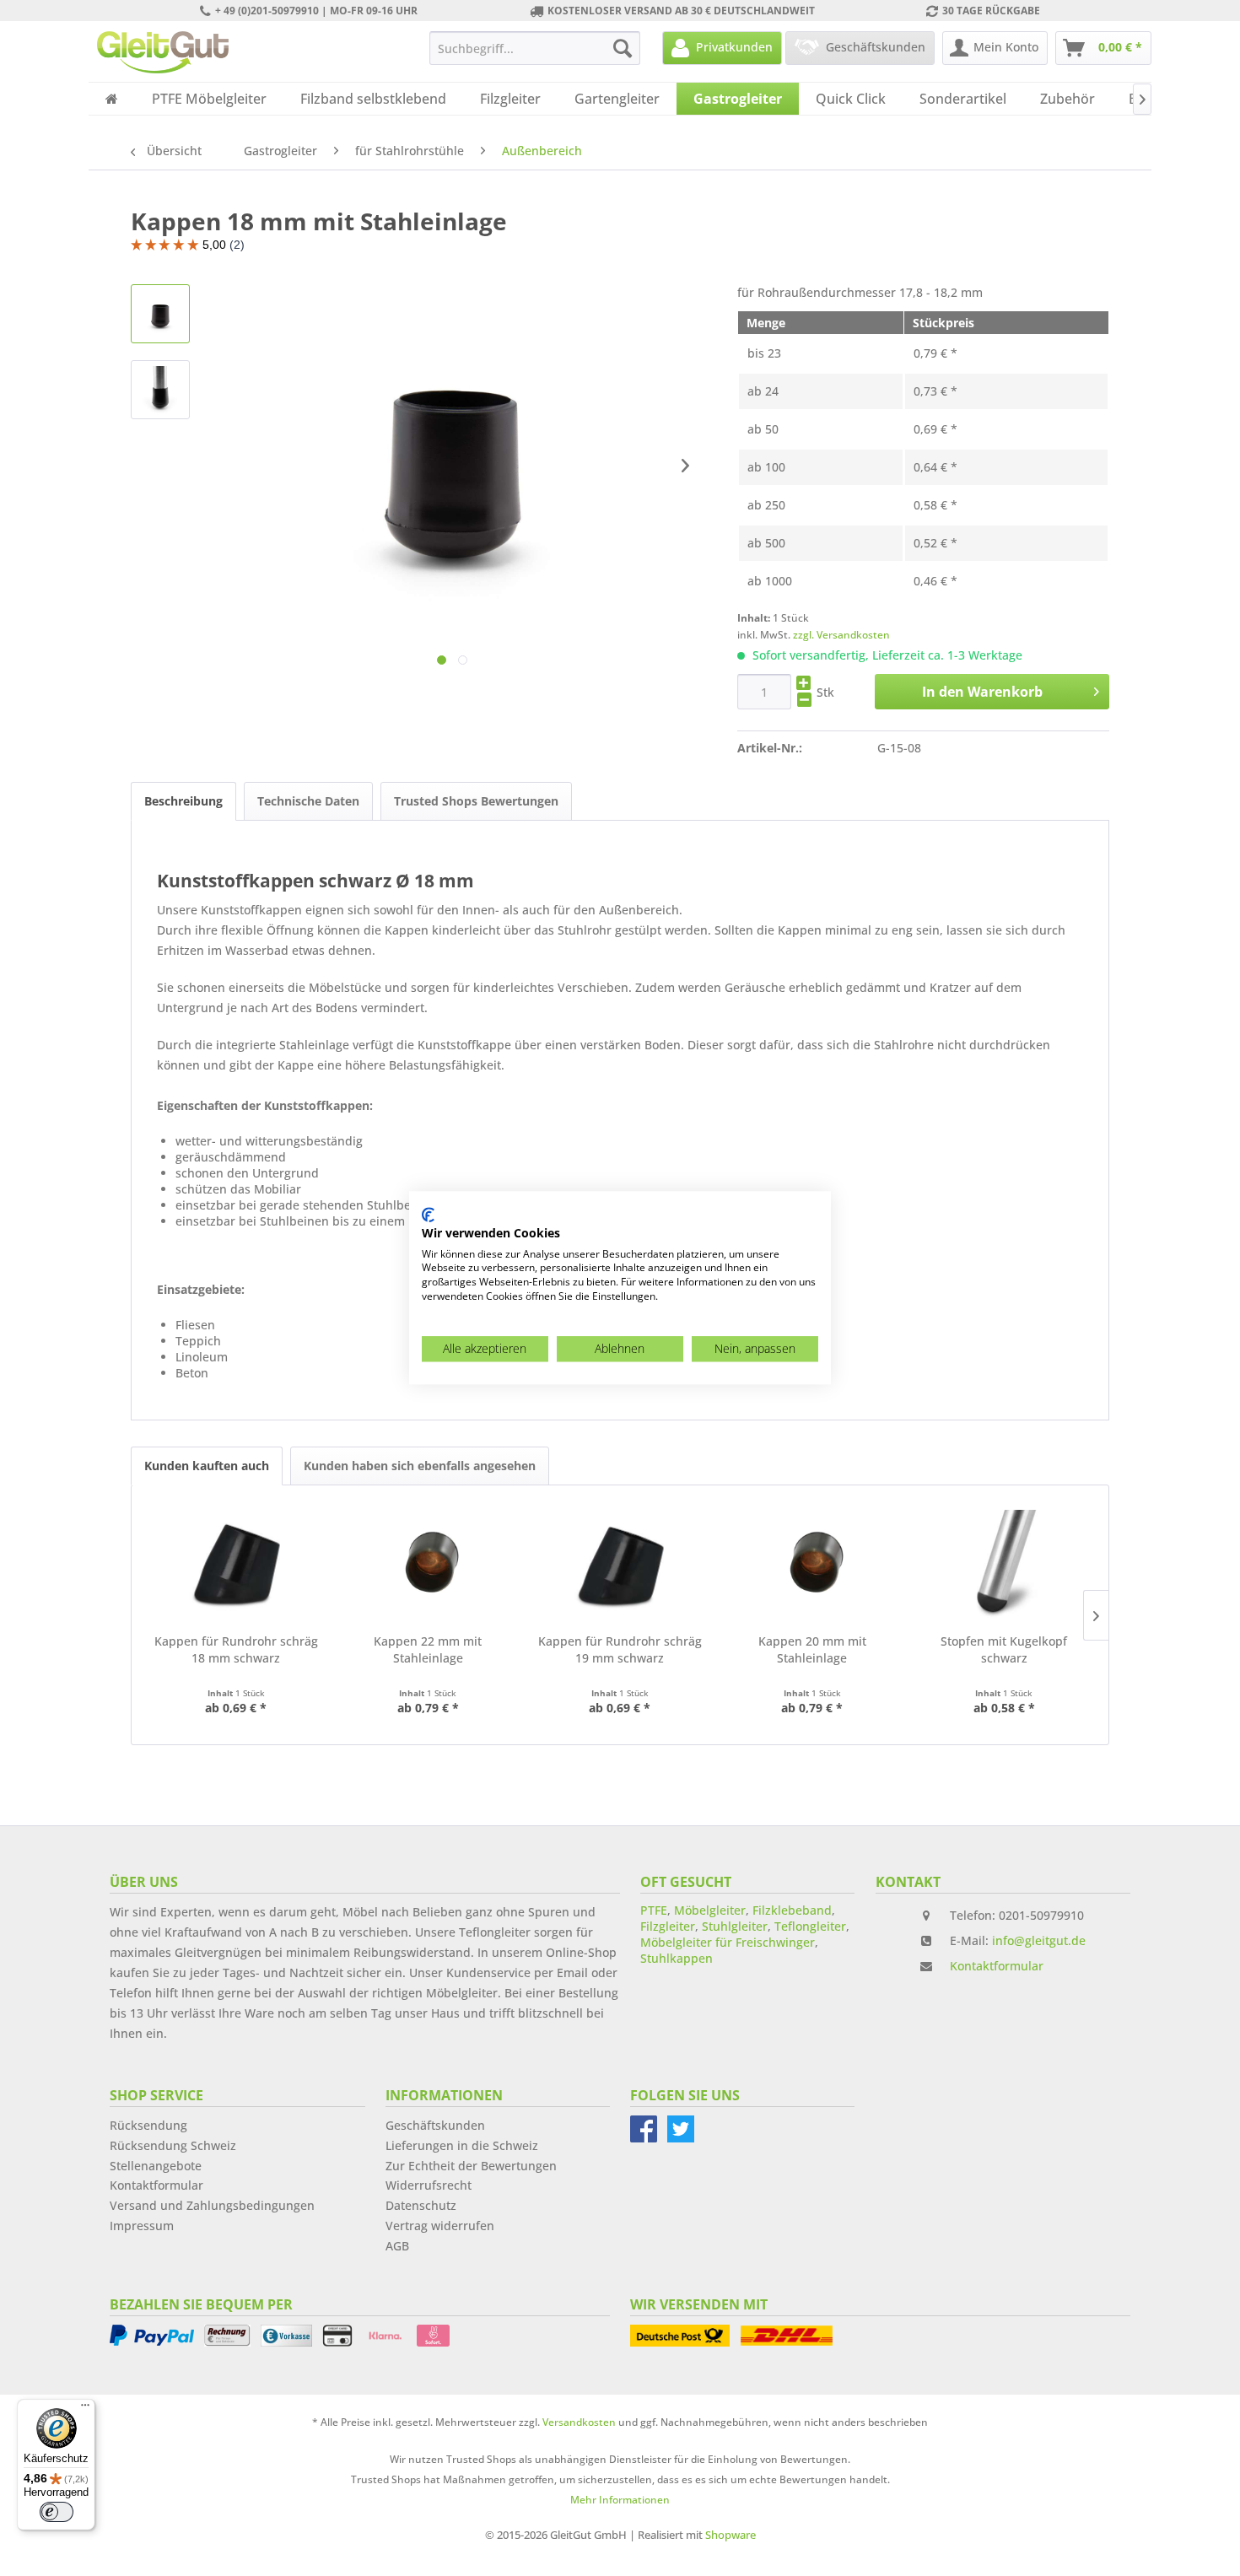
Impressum (142, 2226)
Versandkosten (579, 2422)
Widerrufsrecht (429, 2185)
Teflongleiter (810, 1926)
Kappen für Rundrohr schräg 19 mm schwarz (620, 1649)
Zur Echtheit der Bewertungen (471, 2166)
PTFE (654, 1910)
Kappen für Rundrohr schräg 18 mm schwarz (236, 1649)
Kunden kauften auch (207, 1466)
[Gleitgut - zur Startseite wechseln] (163, 52)
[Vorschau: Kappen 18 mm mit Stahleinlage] (160, 314)
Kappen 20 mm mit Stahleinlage (812, 1649)
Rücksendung (148, 2125)
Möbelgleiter (710, 1910)
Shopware (731, 2535)
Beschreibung (183, 801)
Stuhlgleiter (735, 1926)
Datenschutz (421, 2205)
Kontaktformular (997, 1966)
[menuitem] (535, 48)
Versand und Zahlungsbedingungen (212, 2205)
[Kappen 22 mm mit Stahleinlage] (429, 1566)
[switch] (57, 2512)
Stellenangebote (156, 2166)
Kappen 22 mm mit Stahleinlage (428, 1649)
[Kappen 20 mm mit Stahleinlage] (812, 1566)
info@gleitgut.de (1039, 1940)
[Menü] (85, 2409)
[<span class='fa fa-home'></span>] (112, 99)
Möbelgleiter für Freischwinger (728, 1942)
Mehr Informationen (620, 2500)
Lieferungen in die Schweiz (462, 2145)
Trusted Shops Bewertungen (476, 801)
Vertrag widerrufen (440, 2226)
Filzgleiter (668, 1926)
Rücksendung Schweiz (173, 2145)
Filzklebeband (792, 1910)
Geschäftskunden (435, 2125)
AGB (397, 2246)
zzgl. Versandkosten (841, 635)
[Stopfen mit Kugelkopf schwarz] (1004, 1566)
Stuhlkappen (677, 1958)
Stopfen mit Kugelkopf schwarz (1004, 1649)
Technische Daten (308, 801)
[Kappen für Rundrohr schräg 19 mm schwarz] (620, 1566)
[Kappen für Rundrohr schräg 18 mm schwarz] (236, 1566)
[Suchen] (623, 48)
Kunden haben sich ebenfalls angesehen (420, 1466)
